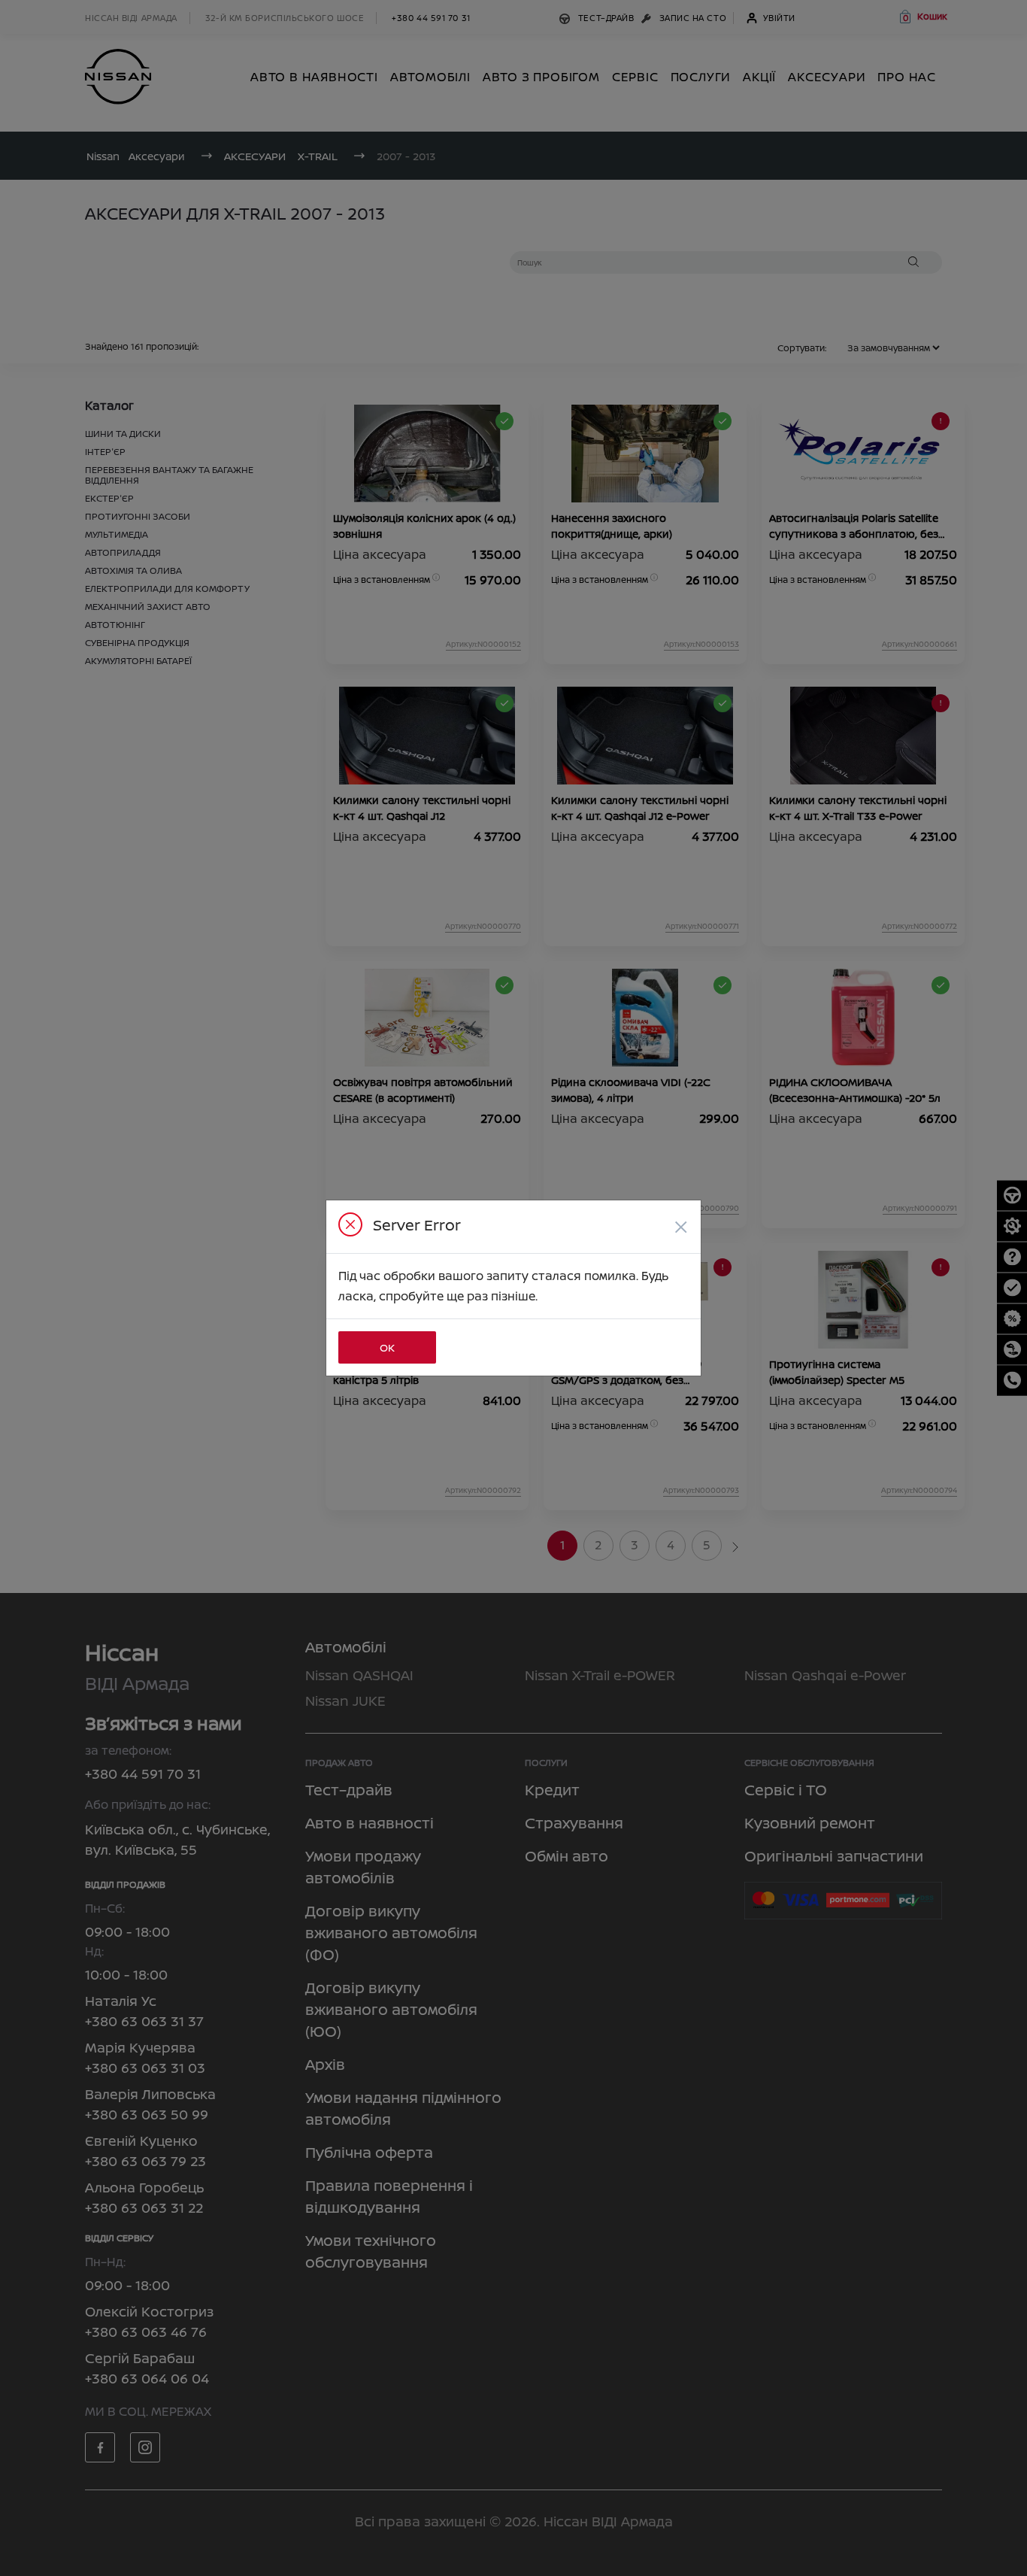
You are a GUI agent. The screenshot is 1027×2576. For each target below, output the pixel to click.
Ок (387, 1347)
